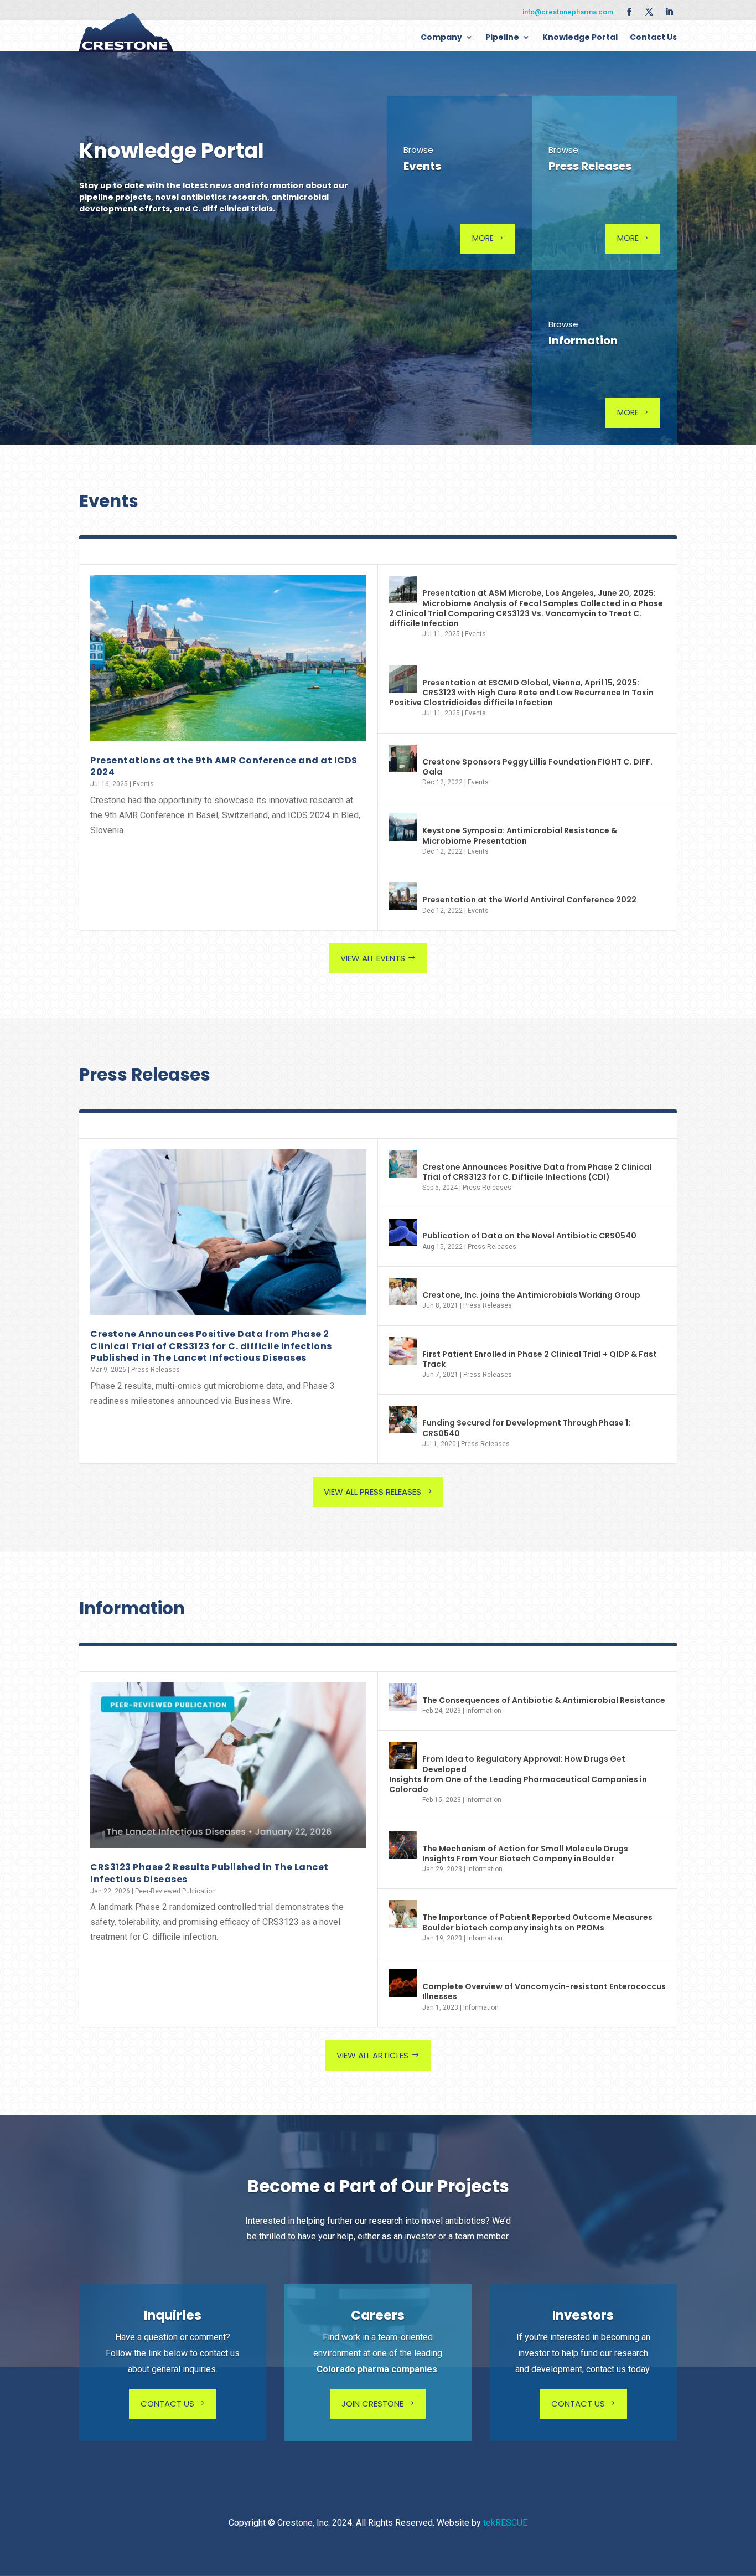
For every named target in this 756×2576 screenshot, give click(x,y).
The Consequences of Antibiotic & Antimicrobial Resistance (544, 1700)
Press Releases (156, 1370)
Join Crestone (372, 2404)
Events (143, 784)
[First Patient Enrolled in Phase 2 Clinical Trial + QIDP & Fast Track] (403, 1351)
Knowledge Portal (580, 37)
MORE (483, 238)
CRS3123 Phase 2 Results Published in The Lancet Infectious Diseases (209, 1873)
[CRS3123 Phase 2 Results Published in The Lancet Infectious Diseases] (228, 1765)
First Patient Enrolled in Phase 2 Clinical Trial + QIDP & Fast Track (540, 1359)
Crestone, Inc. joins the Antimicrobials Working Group (531, 1295)
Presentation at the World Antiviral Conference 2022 (529, 900)
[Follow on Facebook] (629, 12)
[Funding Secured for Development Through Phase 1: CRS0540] (403, 1419)
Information (484, 1711)
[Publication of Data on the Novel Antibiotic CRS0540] (403, 1232)
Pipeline (502, 37)
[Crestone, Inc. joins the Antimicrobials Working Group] (403, 1292)
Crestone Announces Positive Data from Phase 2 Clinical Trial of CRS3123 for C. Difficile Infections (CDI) (537, 1172)
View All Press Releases (372, 1492)
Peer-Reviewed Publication (175, 1891)
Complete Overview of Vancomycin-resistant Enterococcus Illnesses (544, 1991)
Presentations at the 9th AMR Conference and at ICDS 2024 (224, 766)
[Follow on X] (649, 12)
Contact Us (653, 37)
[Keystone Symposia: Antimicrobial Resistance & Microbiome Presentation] (403, 827)
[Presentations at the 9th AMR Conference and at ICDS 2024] (228, 658)
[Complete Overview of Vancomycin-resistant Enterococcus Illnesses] (403, 1983)
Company (441, 37)
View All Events (373, 958)
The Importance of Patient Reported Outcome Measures (537, 1922)
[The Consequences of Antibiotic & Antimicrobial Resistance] (403, 1697)
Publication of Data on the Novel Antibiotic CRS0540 (529, 1236)
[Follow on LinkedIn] (669, 12)
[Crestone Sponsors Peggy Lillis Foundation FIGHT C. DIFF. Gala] (403, 758)
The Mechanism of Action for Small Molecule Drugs (525, 1854)
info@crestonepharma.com (568, 12)
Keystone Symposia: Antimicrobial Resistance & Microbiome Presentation (520, 835)
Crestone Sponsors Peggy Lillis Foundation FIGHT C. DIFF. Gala (537, 767)
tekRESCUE (505, 2523)
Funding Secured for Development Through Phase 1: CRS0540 (526, 1428)
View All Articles (372, 2055)
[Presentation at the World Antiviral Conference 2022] (403, 896)
